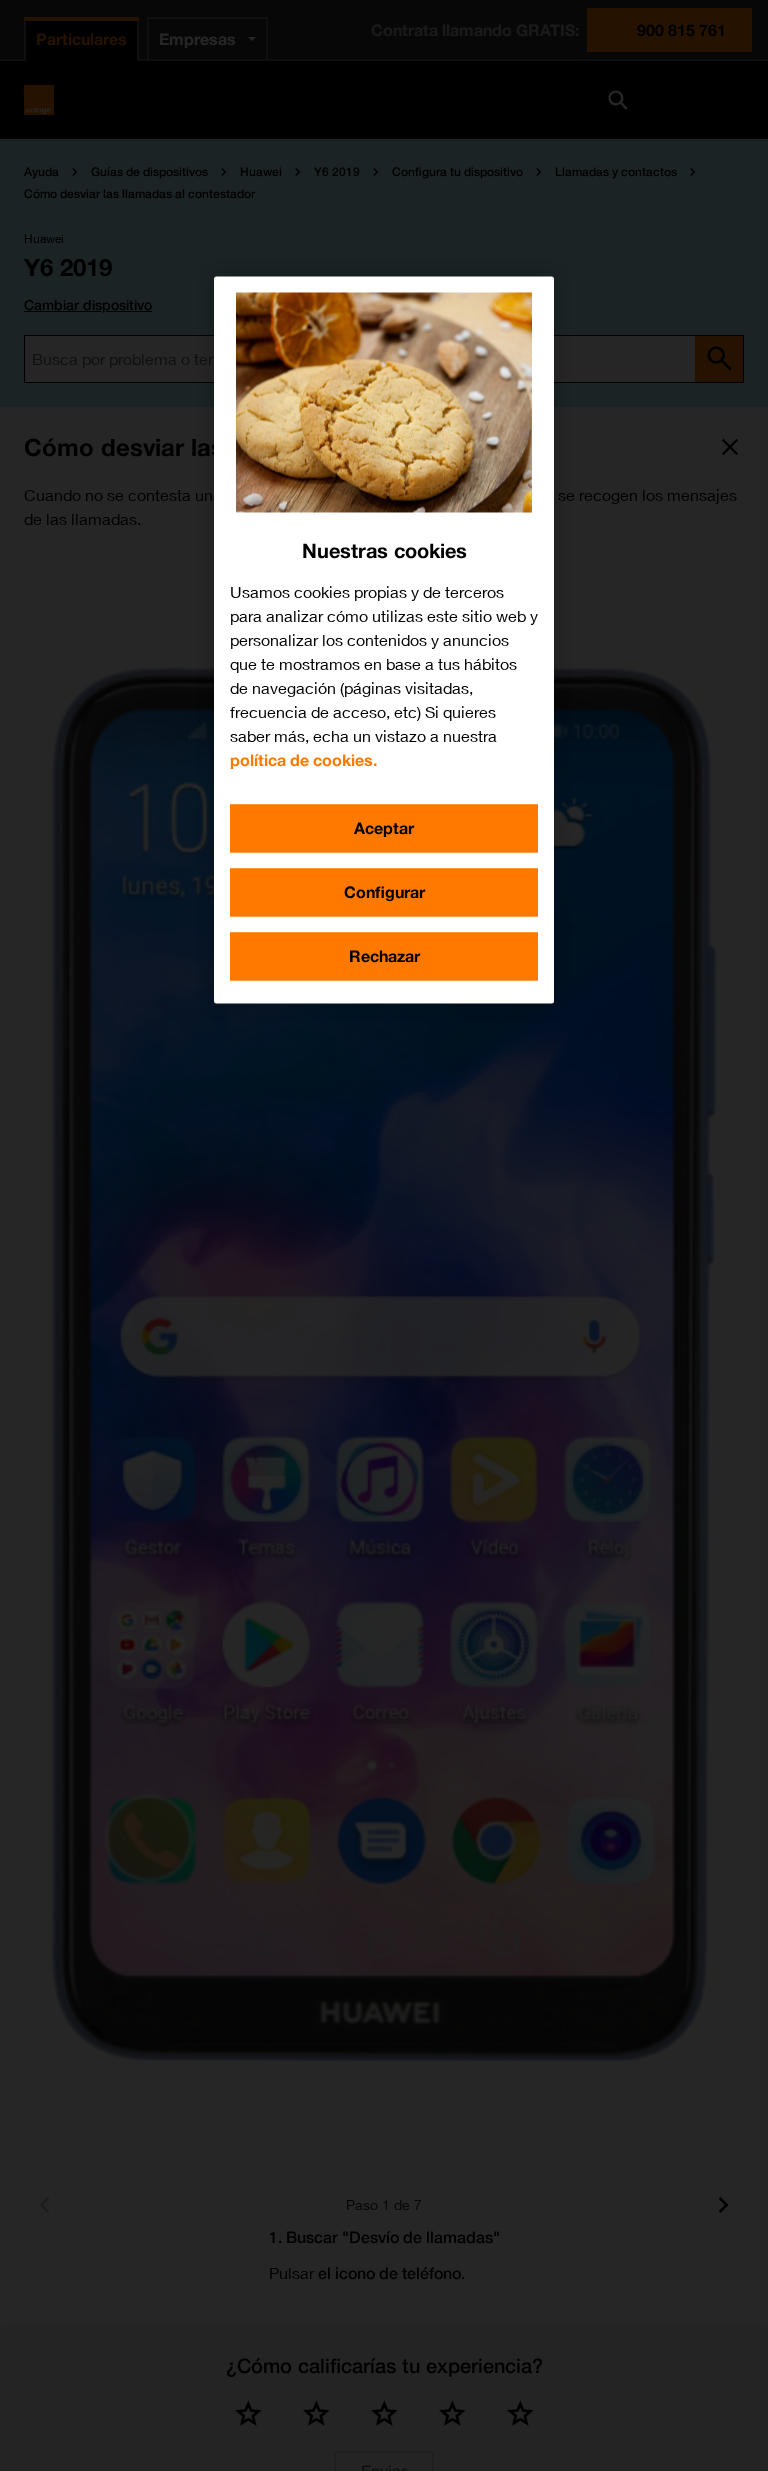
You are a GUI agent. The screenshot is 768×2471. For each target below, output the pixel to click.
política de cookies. (303, 759)
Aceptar (384, 827)
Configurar (384, 891)
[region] (384, 639)
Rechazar (384, 955)
